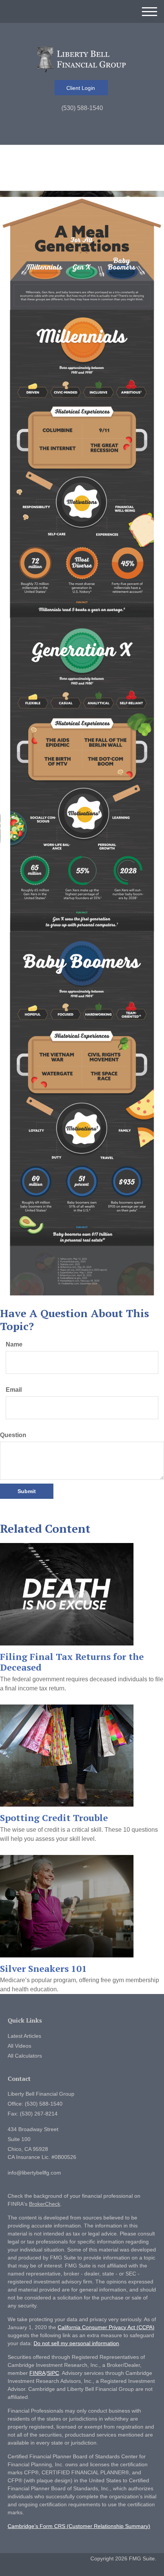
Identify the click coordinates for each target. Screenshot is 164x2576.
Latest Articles (24, 2036)
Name (14, 1344)
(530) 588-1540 (82, 108)
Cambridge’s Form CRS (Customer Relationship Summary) (79, 2526)
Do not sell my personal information (76, 2343)
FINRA (37, 2373)
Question (13, 1435)
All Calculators (25, 2056)
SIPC (53, 2373)
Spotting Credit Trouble (54, 1818)
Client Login (81, 88)
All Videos (19, 2046)
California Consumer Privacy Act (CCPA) (106, 2327)
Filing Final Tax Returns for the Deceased (72, 1662)
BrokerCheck (45, 2204)
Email (14, 1390)
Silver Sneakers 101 (43, 1968)
